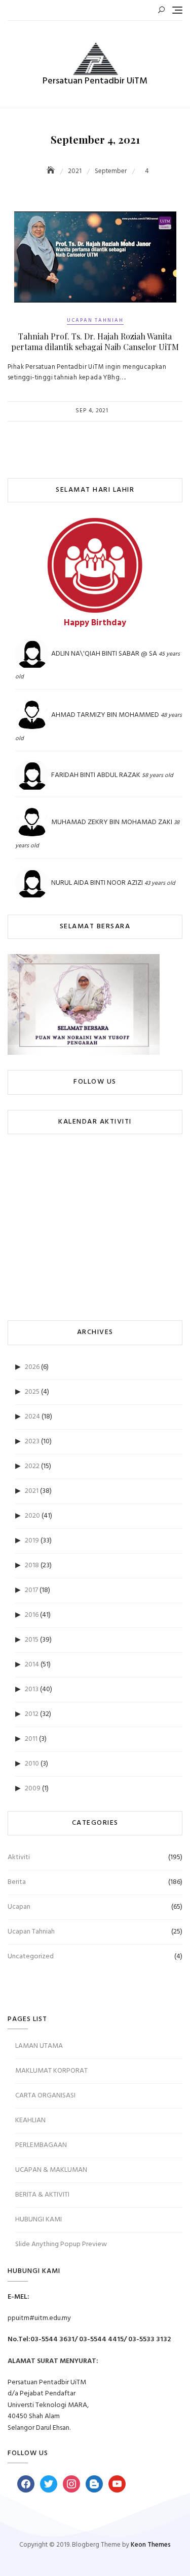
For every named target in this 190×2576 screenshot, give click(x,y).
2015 (32, 1640)
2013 (32, 1689)
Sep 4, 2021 (92, 411)
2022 (32, 1466)
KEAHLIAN (30, 2120)
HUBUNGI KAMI (39, 2220)
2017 (31, 1590)
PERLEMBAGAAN (41, 2145)
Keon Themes (151, 2545)
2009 (33, 1789)
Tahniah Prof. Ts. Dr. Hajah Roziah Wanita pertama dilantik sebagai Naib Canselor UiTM (95, 341)
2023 (32, 1442)
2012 (32, 1714)
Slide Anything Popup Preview (61, 2244)
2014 (32, 1665)
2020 (32, 1516)
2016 (32, 1615)
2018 (32, 1565)
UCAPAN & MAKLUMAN (51, 2170)
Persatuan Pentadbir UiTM (95, 81)
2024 (32, 1417)
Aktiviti (19, 1857)
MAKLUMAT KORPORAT (51, 2071)
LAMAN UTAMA (39, 2046)
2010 (32, 1764)
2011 (31, 1739)
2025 (32, 1392)
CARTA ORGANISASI (45, 2096)
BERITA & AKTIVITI (42, 2195)
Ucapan (19, 1907)
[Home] (52, 171)
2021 (32, 1491)
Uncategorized (31, 1957)
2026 (32, 1367)
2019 (32, 1541)
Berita (17, 1882)
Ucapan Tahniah (95, 320)
